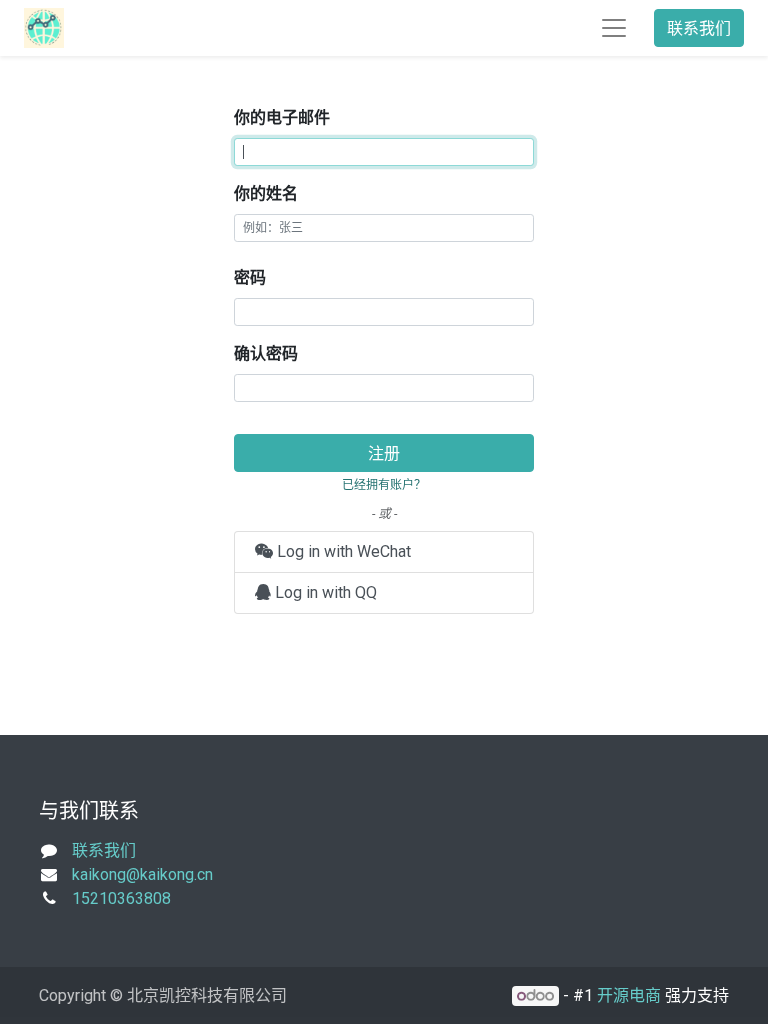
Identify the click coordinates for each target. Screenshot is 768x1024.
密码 (250, 277)
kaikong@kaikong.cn (142, 874)
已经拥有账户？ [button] (384, 484)
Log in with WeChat (342, 551)
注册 (384, 453)
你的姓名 (266, 193)
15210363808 (121, 898)
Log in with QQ (324, 592)
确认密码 (266, 353)
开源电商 (629, 995)
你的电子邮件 (282, 117)
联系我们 (699, 28)
